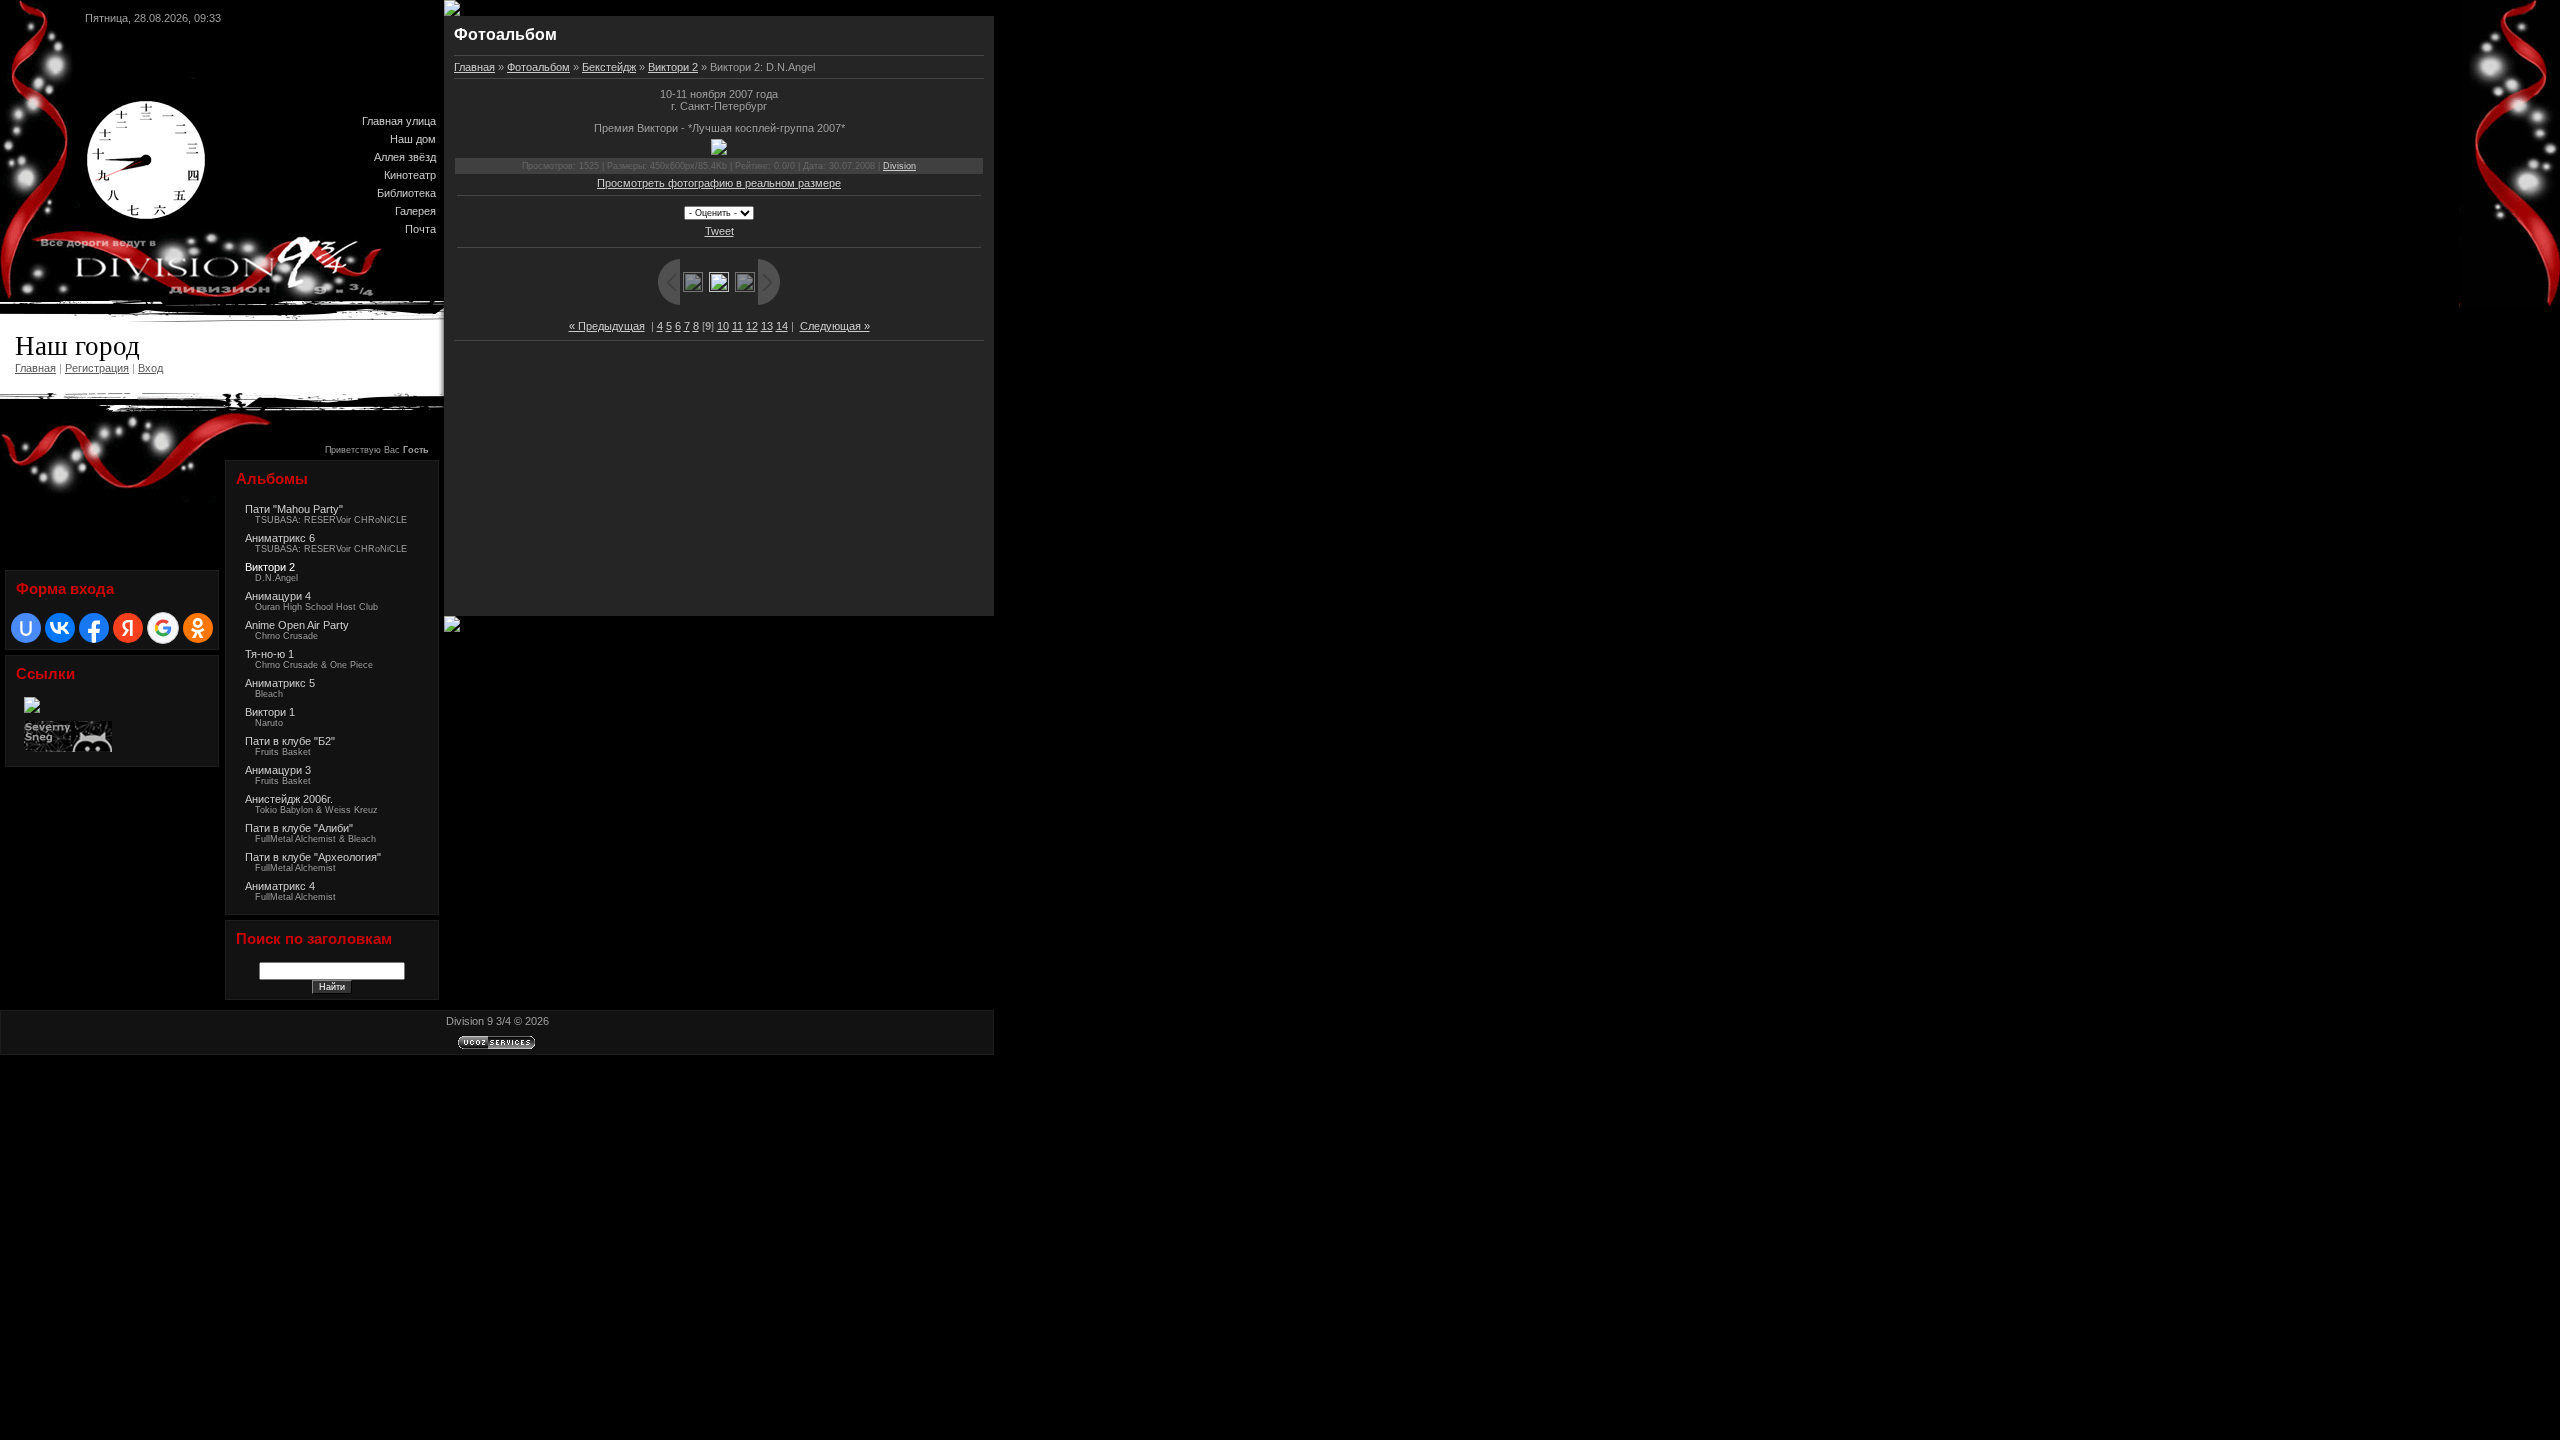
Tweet (719, 231)
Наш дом (413, 139)
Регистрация (97, 368)
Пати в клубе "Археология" (313, 857)
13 (767, 326)
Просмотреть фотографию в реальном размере (719, 183)
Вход (150, 368)
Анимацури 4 (278, 596)
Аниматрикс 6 (280, 538)
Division (899, 166)
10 (723, 326)
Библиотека (406, 193)
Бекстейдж (609, 67)
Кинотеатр (410, 175)
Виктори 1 (270, 712)
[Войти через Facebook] (94, 628)
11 (737, 326)
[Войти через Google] (163, 628)
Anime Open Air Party (297, 625)
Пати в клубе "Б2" (290, 741)
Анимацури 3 (278, 770)
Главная (35, 368)
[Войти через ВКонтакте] (60, 628)
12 (752, 326)
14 (782, 326)
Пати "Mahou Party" (294, 509)
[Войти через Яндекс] (128, 628)
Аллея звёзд (405, 157)
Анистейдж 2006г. (289, 799)
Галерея (415, 211)
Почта (420, 229)
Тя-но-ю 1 (269, 654)
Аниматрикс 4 (280, 886)
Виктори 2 (270, 567)
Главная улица (399, 121)
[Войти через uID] (26, 628)
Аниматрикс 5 (280, 683)
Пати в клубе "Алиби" (299, 828)
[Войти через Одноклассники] (198, 628)
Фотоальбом (538, 67)
